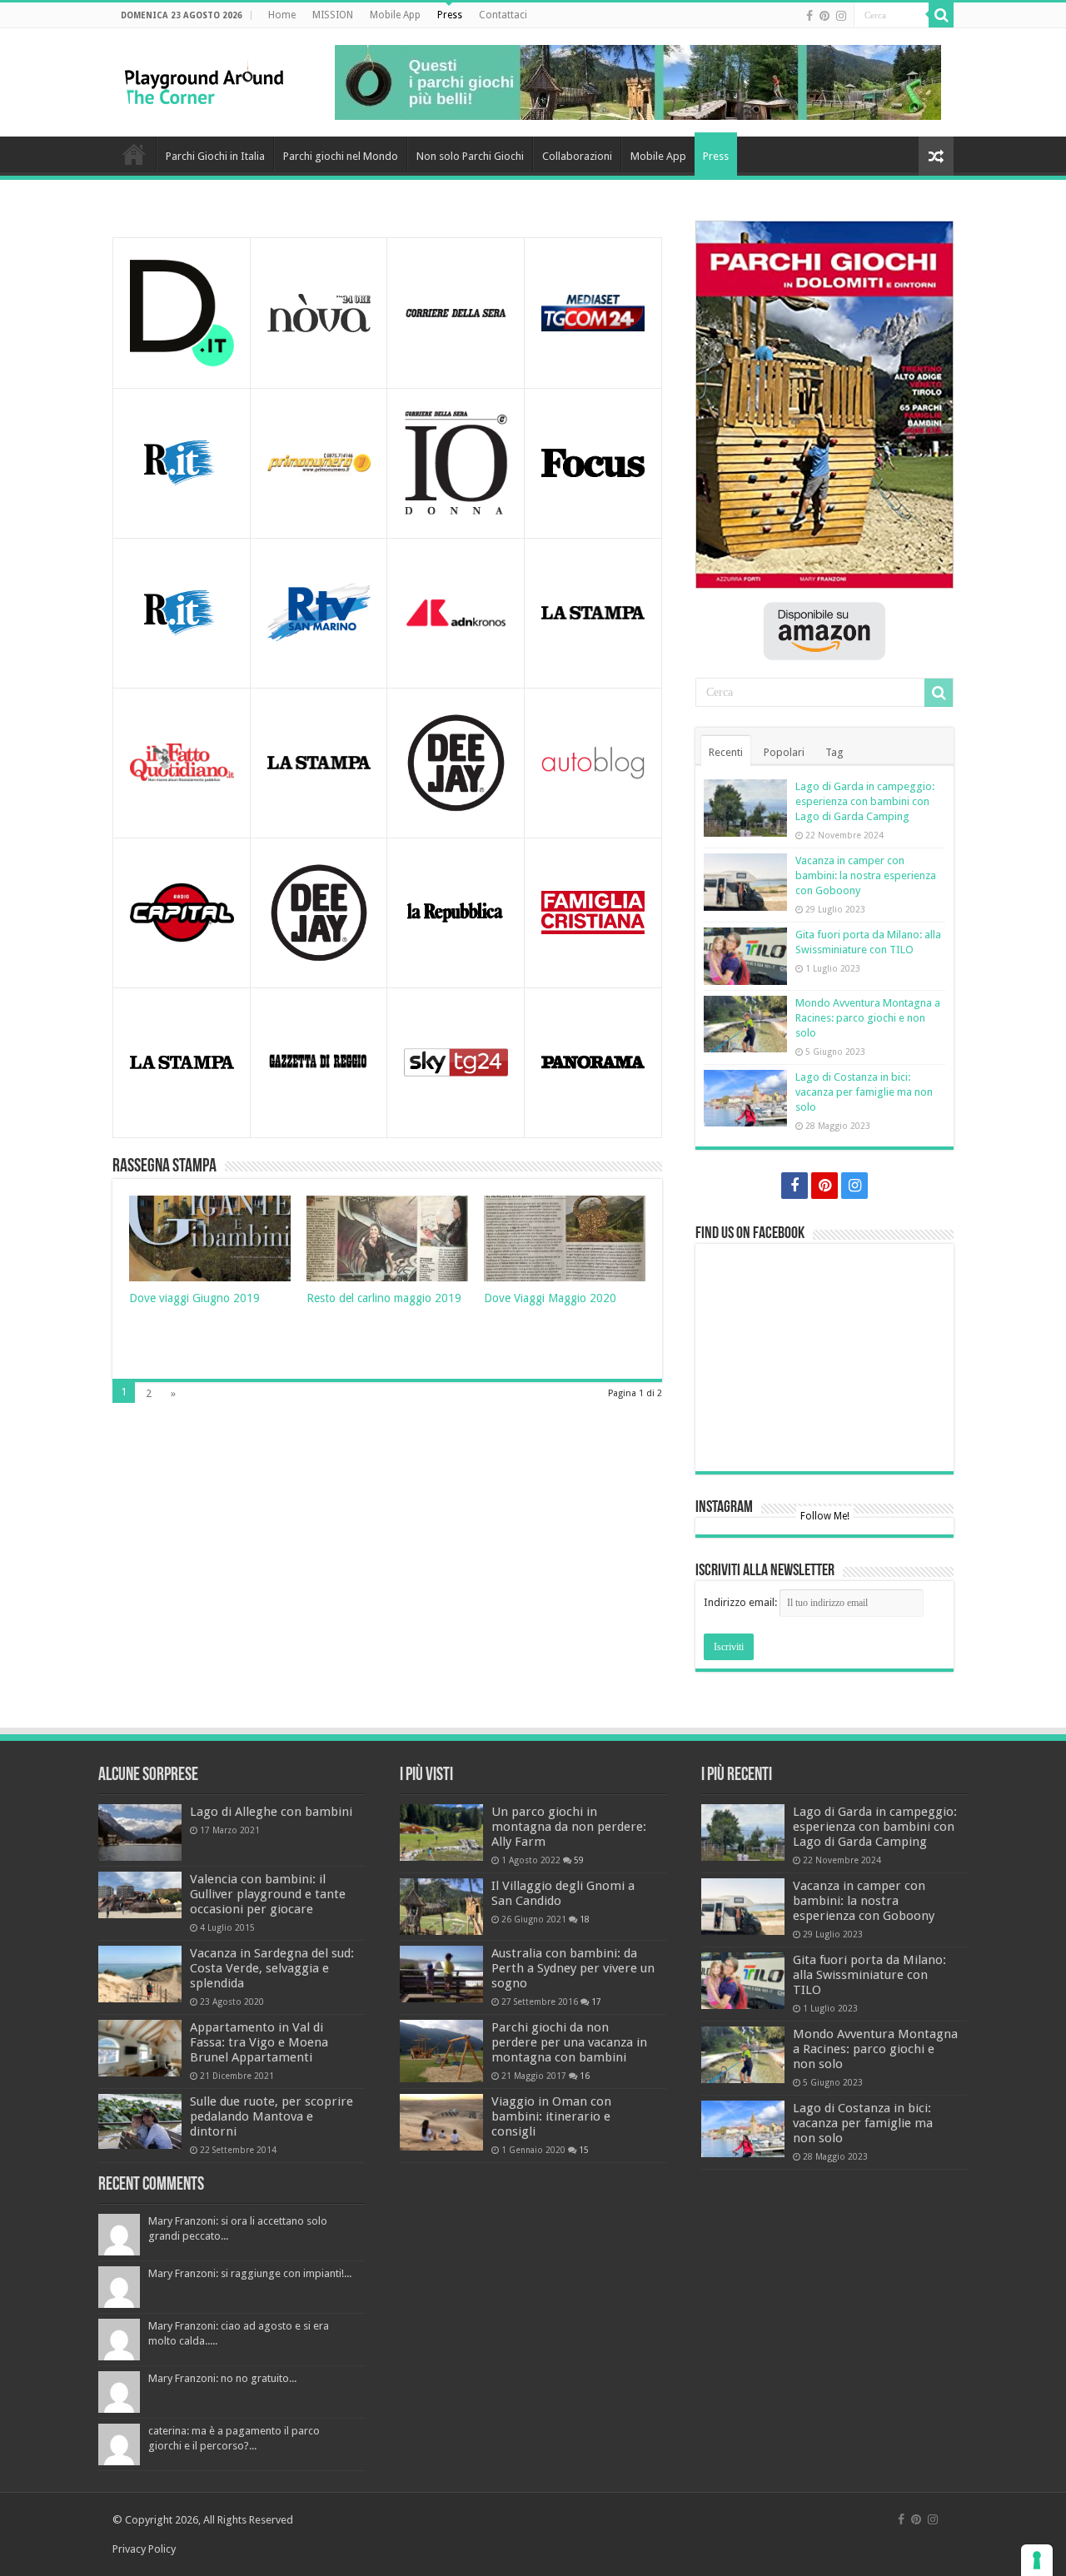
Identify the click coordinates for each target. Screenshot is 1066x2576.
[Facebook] (809, 16)
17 (596, 2002)
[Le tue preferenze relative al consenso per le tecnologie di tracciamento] (1037, 2560)
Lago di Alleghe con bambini (271, 1812)
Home (282, 15)
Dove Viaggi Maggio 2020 (550, 1298)
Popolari (784, 752)
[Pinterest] (824, 16)
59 (579, 1860)
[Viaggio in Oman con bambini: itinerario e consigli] (441, 2122)
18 (585, 1919)
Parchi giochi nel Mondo (341, 156)
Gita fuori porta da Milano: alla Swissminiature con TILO (869, 1975)
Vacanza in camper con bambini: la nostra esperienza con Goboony (866, 875)
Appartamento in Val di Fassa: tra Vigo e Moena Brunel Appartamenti (259, 2042)
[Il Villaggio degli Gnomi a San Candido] (441, 1907)
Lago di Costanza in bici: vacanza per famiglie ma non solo (864, 1092)
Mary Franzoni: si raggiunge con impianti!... (250, 2273)
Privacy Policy (144, 2549)
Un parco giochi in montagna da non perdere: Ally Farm (569, 1827)
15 (584, 2150)
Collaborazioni (577, 156)
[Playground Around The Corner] (204, 81)
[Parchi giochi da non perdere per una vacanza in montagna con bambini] (441, 2051)
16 (585, 2076)
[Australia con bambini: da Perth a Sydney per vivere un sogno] (441, 1974)
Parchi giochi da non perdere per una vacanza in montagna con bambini (569, 2042)
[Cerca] (941, 15)
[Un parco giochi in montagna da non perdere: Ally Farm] (441, 1833)
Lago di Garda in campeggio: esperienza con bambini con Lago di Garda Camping (865, 801)
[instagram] (841, 16)
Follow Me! (825, 1516)
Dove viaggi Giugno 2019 (194, 1298)
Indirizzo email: (742, 1602)
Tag (834, 752)
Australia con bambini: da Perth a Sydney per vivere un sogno (573, 1968)
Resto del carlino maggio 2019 (384, 1298)
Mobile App (395, 15)
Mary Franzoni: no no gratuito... (222, 2378)
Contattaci (503, 15)
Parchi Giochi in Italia (215, 156)
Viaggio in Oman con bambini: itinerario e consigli (551, 2116)
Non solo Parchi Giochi (470, 156)
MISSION (333, 15)
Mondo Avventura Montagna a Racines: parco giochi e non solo (868, 1018)
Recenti (726, 752)
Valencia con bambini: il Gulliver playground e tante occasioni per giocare (268, 1894)
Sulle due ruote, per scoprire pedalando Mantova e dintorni (271, 2116)
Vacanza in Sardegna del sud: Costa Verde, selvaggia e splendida (272, 1968)
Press (450, 15)
